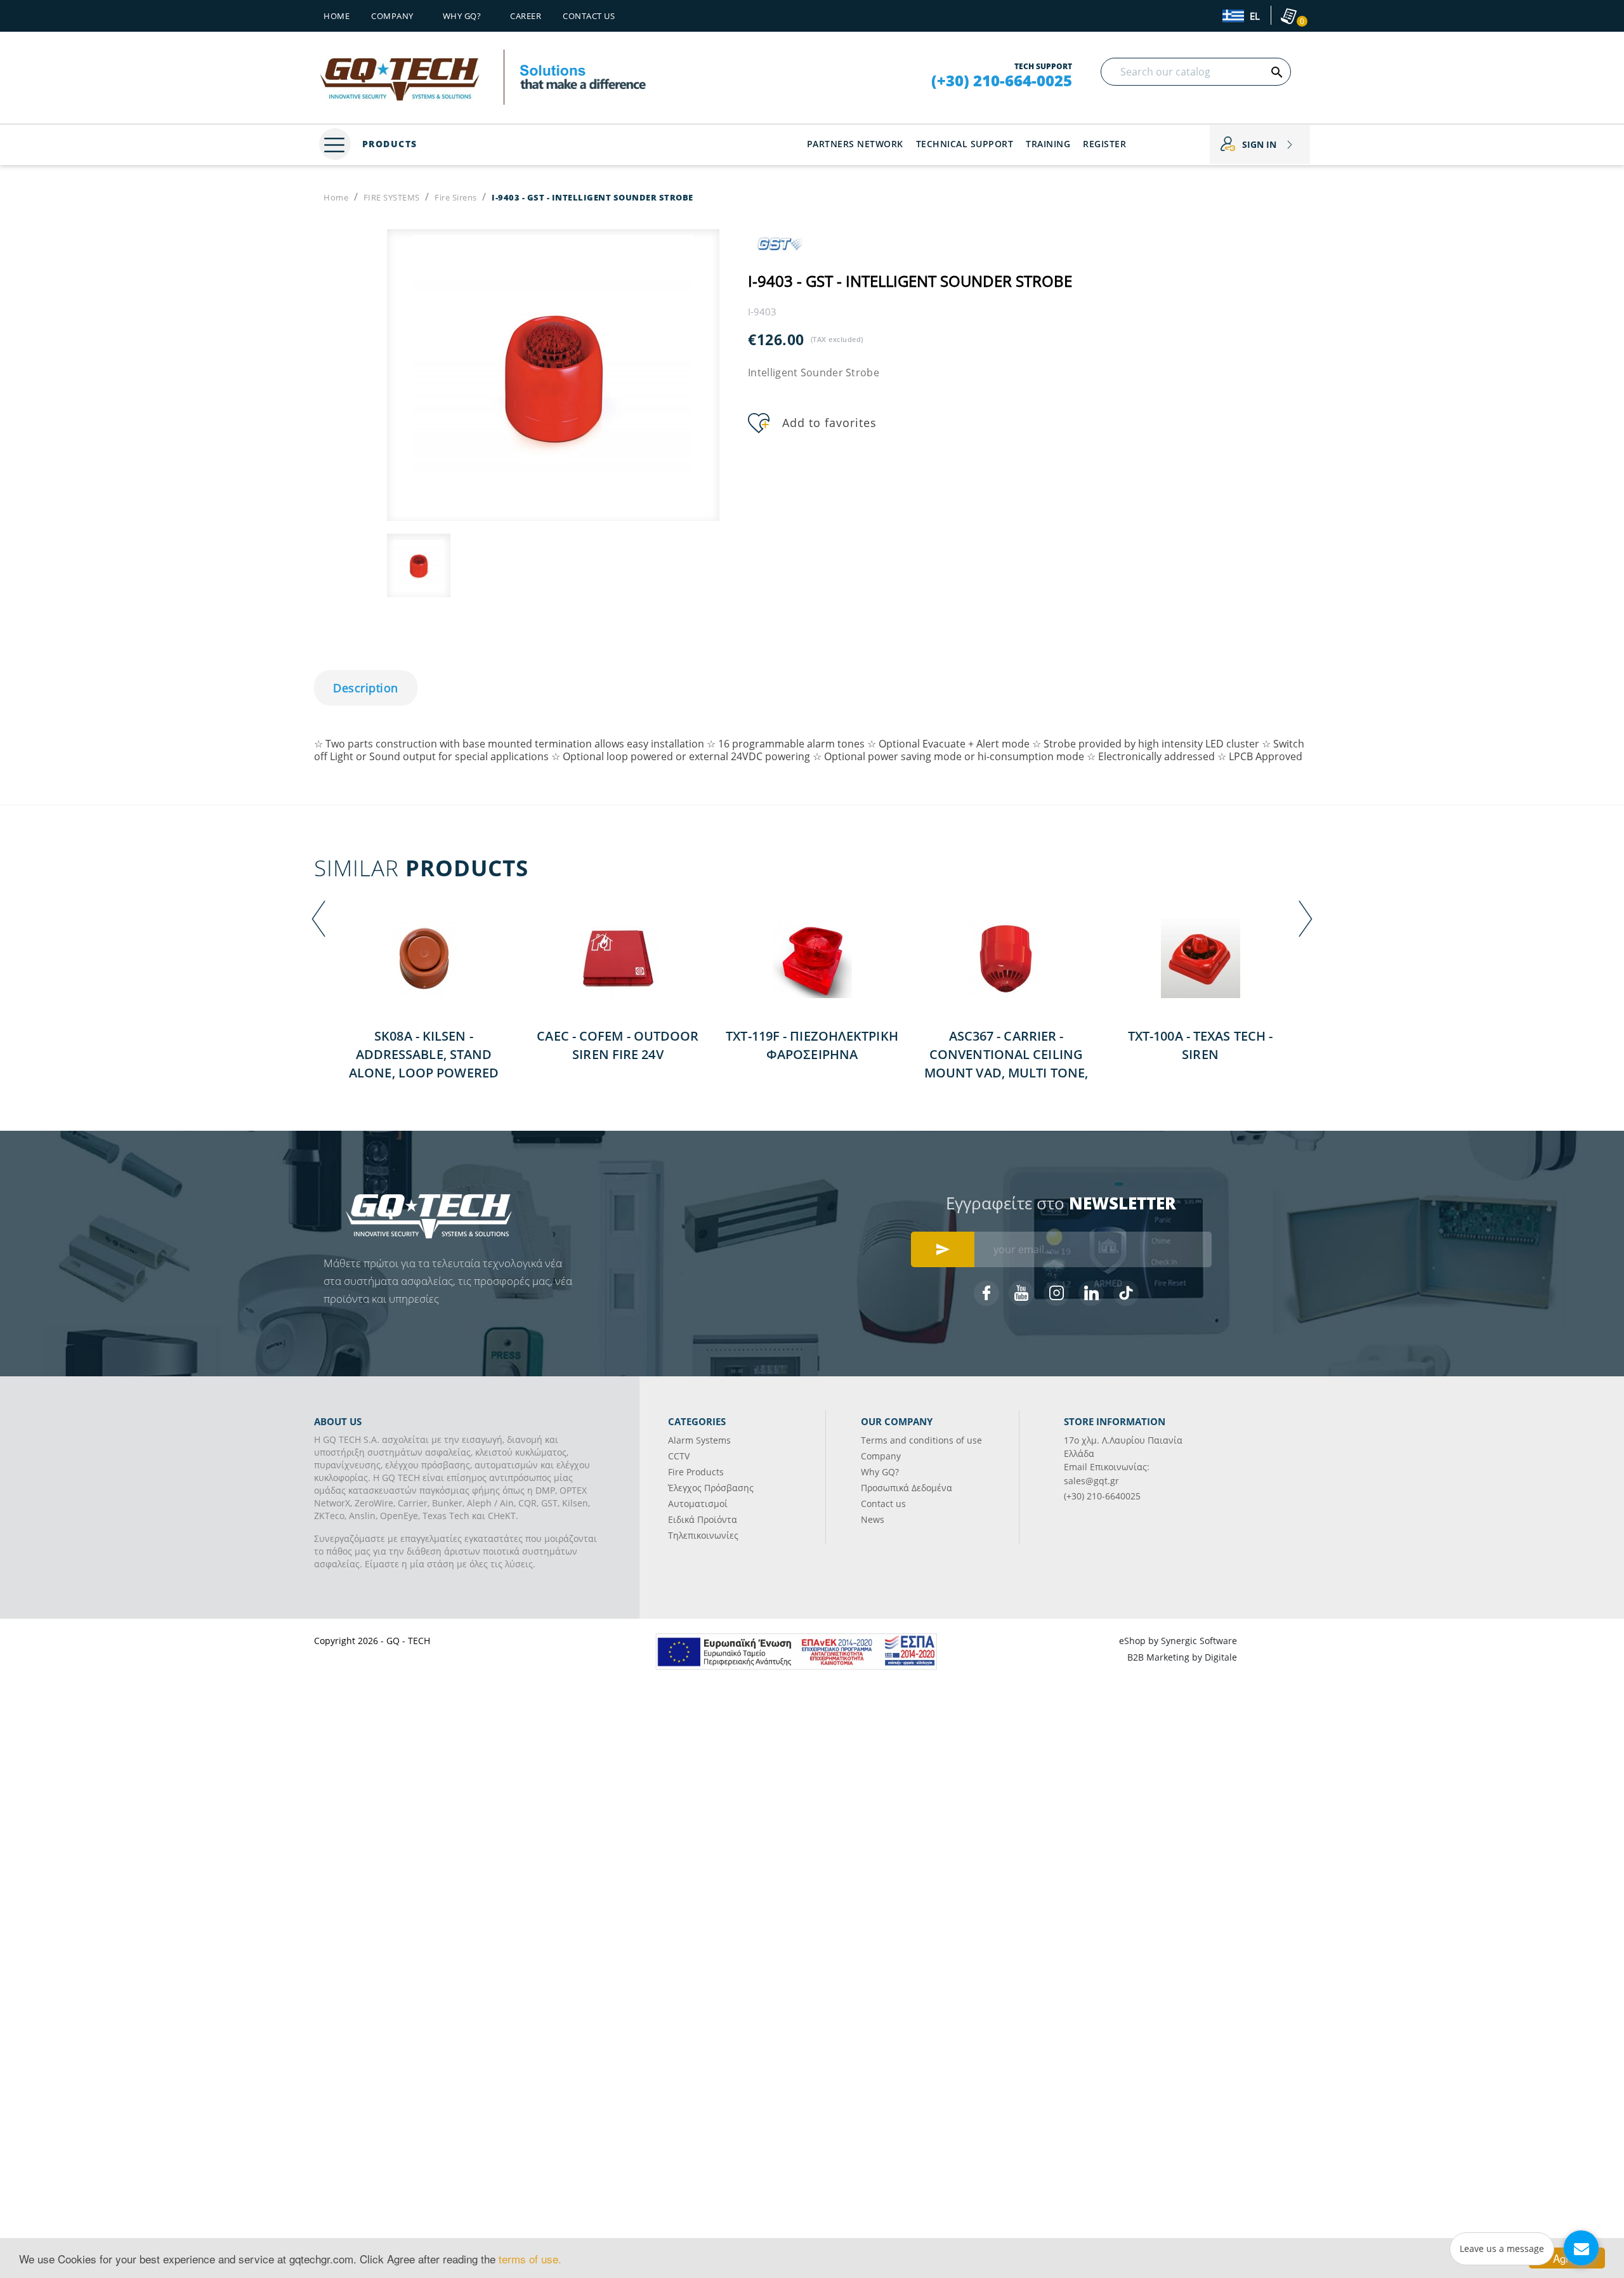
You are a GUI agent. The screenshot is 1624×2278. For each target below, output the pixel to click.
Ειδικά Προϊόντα (703, 1519)
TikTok (1126, 1293)
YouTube (1021, 1293)
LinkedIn (1091, 1293)
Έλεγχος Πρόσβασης (711, 1488)
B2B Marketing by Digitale (1182, 1657)
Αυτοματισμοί (698, 1504)
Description (366, 688)
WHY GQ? (462, 16)
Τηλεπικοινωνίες (703, 1535)
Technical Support (965, 144)
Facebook (986, 1293)
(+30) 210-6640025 (1102, 1496)
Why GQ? (880, 1472)
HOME (337, 16)
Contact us (589, 16)
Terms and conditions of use (921, 1440)
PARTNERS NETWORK (855, 144)
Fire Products (696, 1472)
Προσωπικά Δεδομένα (907, 1488)
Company (392, 16)
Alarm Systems (699, 1440)
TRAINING (1048, 144)
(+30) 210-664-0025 (1002, 81)
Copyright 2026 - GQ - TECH (372, 1641)
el (1254, 16)
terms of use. (530, 2259)
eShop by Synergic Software (1178, 1641)
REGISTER (1104, 144)
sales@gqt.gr (1091, 1481)
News (873, 1519)
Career (526, 16)
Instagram (1056, 1293)
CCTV (679, 1456)
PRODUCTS (388, 144)
